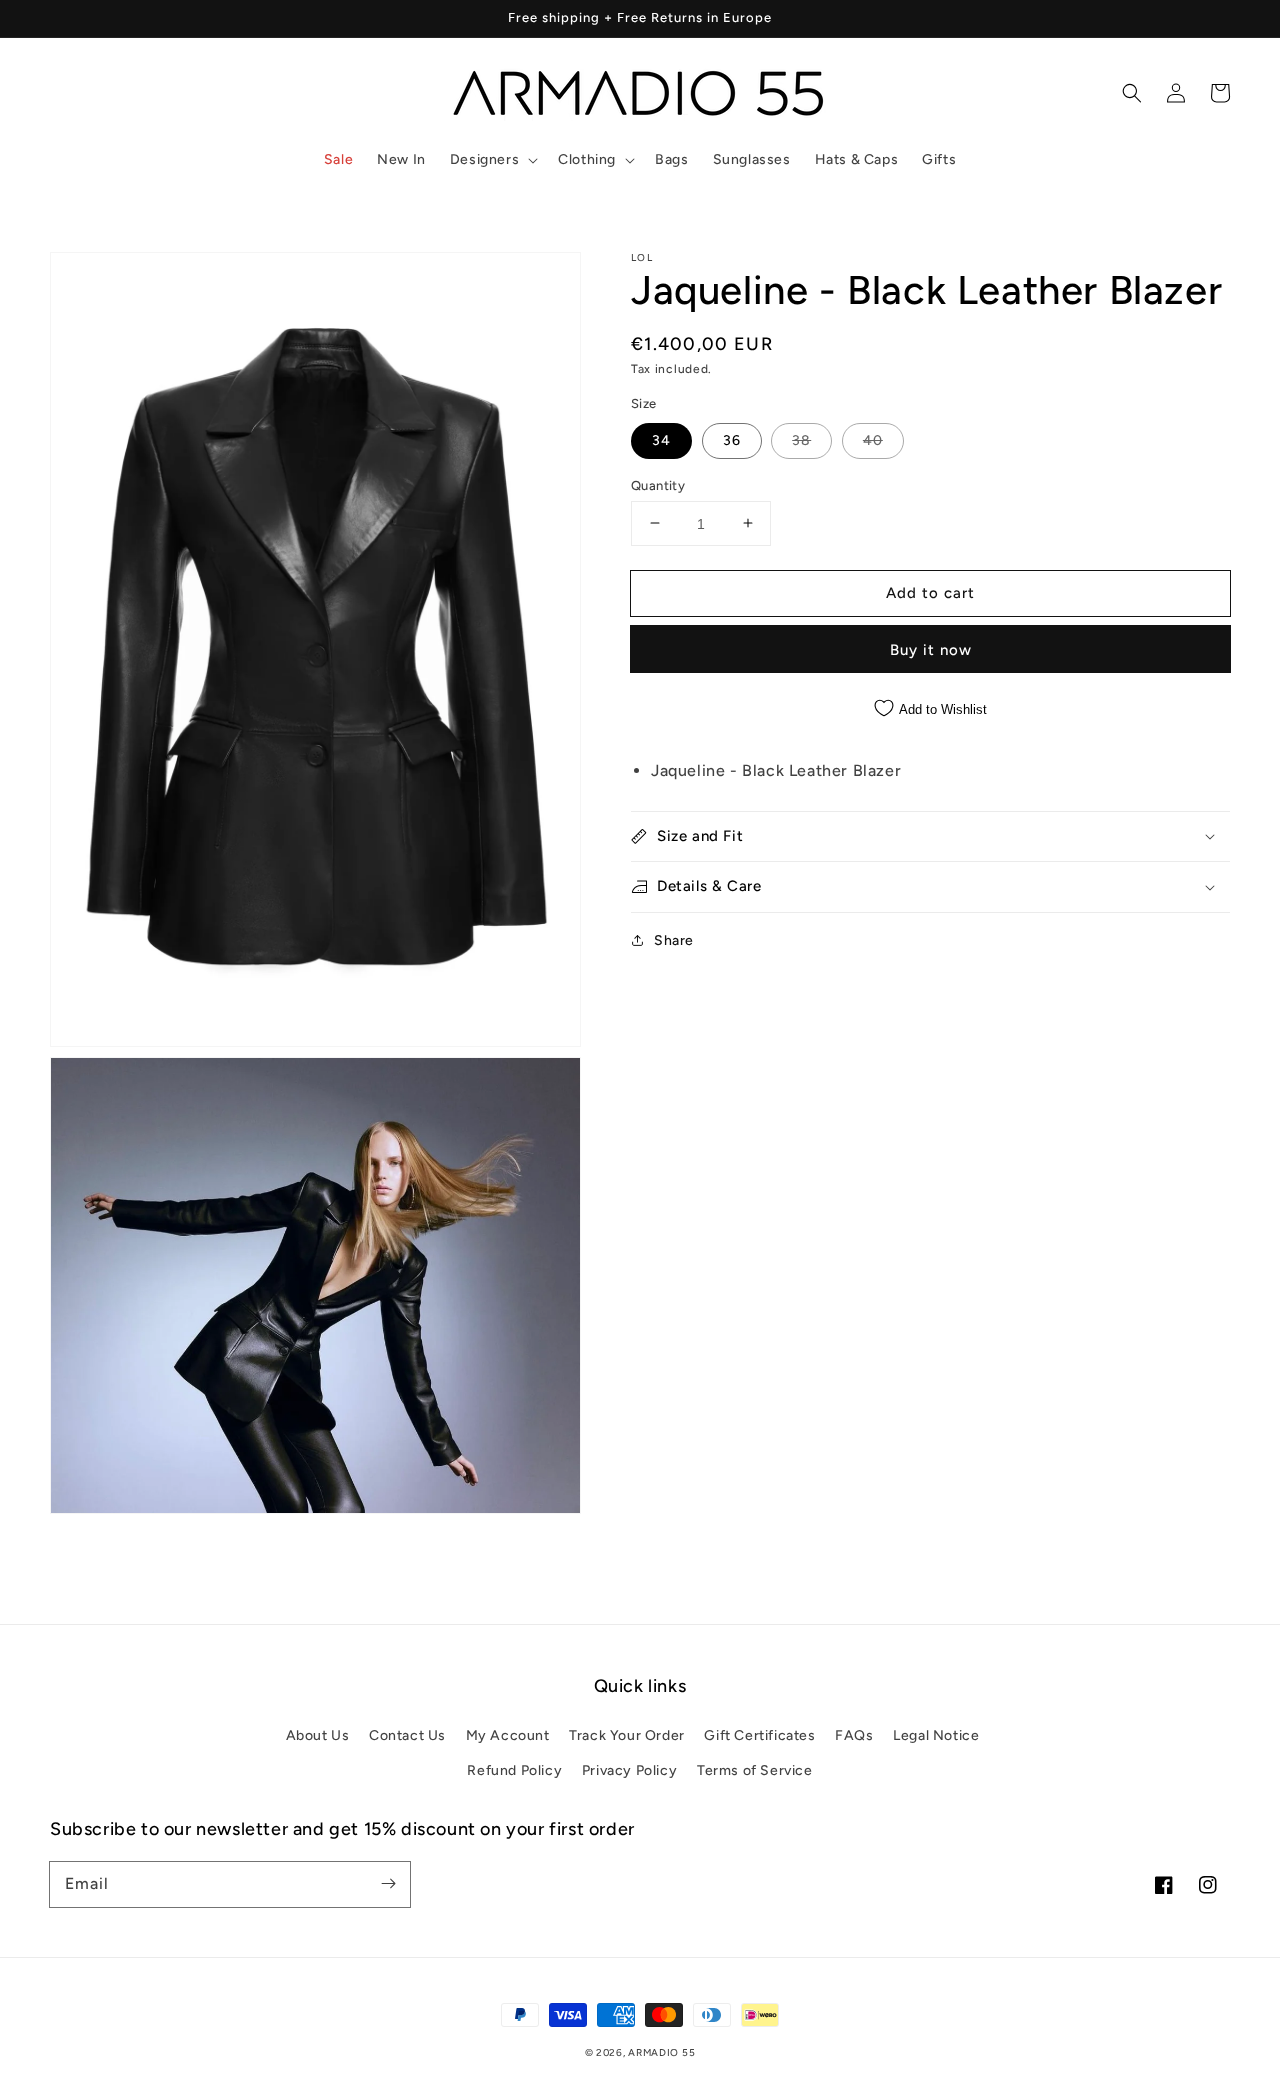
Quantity (658, 484)
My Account (508, 1735)
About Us (318, 1735)
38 (801, 439)
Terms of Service (755, 1770)
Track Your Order (627, 1735)
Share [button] (674, 939)
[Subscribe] (388, 1884)
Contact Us (407, 1735)
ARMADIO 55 (661, 2052)
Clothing (587, 159)
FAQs (854, 1735)
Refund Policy (514, 1770)
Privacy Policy (629, 1770)
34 (661, 439)
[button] (492, 160)
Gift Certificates (759, 1735)
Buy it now (931, 650)
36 (732, 439)
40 (873, 439)
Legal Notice (936, 1735)
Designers (484, 159)
